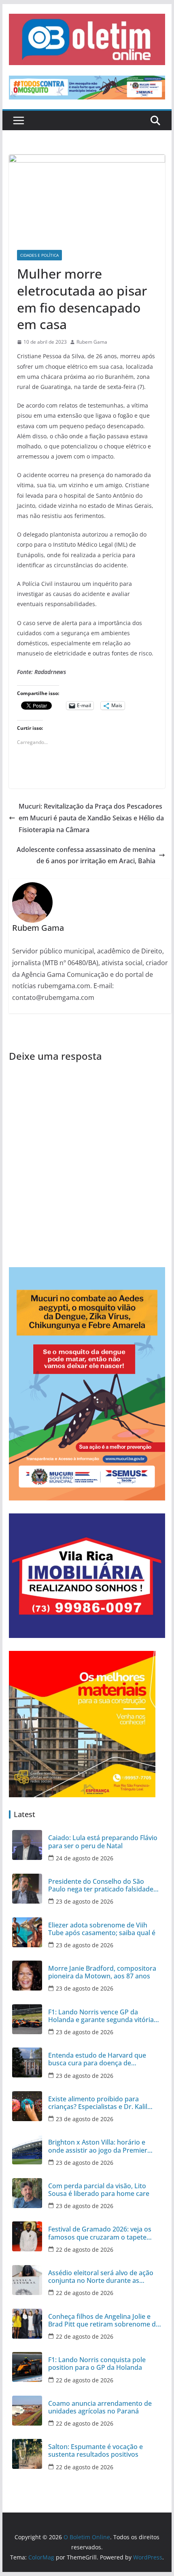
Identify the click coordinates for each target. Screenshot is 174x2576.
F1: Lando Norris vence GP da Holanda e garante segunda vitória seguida (101, 2016)
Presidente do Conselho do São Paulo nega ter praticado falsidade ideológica (101, 1885)
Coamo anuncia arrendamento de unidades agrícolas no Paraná (100, 2407)
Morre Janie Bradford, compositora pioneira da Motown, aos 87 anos (102, 1972)
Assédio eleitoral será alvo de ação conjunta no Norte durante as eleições (101, 2277)
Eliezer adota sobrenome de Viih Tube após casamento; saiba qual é (102, 1929)
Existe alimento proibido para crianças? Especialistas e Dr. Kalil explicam (98, 2103)
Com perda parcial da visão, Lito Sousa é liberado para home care (99, 2190)
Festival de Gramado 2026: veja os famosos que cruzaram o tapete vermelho (100, 2233)
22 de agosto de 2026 (85, 2250)
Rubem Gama (92, 342)
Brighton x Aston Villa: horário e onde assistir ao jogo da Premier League (98, 2146)
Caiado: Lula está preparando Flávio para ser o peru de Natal (103, 1842)
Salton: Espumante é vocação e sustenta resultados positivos (95, 2451)
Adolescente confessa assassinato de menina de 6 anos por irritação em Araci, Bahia (86, 855)
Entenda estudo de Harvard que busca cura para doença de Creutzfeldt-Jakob (97, 2059)
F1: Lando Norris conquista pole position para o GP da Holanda (97, 2364)
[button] (87, 39)
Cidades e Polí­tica (39, 255)
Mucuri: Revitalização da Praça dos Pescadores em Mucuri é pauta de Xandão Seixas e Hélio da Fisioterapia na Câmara (91, 818)
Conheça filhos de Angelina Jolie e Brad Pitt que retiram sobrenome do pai (104, 2320)
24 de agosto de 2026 (85, 1858)
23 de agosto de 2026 (85, 1901)
